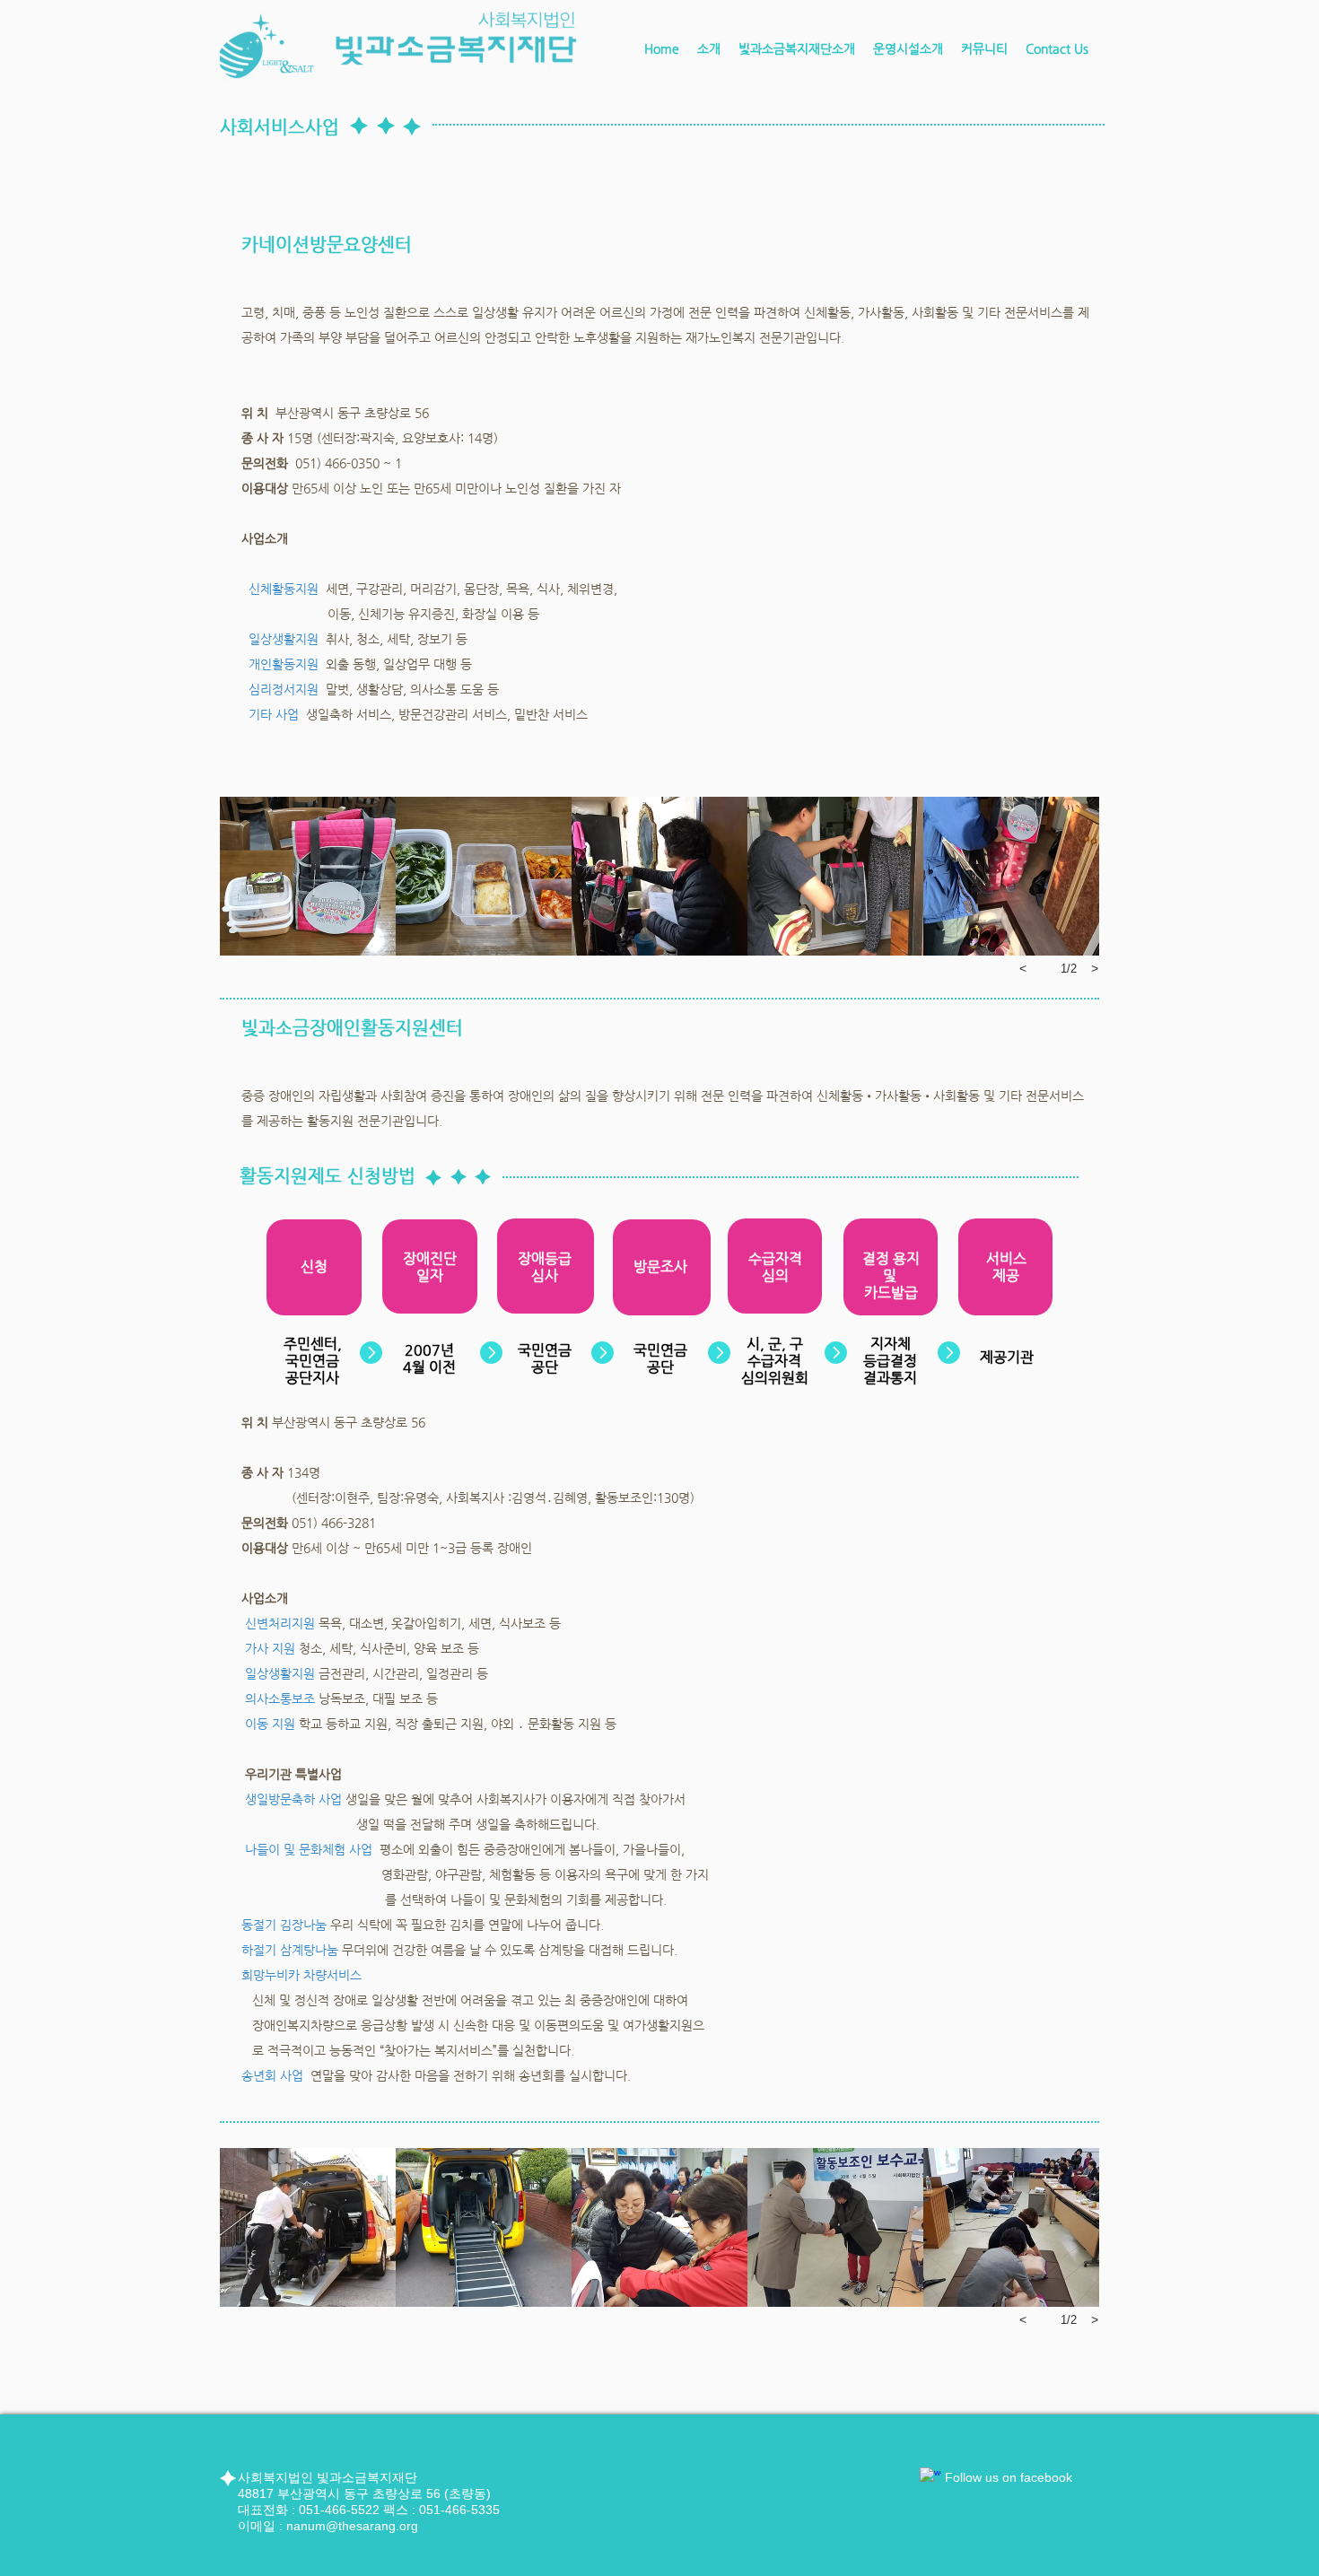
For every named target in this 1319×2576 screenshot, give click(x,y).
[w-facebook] (930, 2478)
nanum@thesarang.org (352, 2526)
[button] (797, 48)
